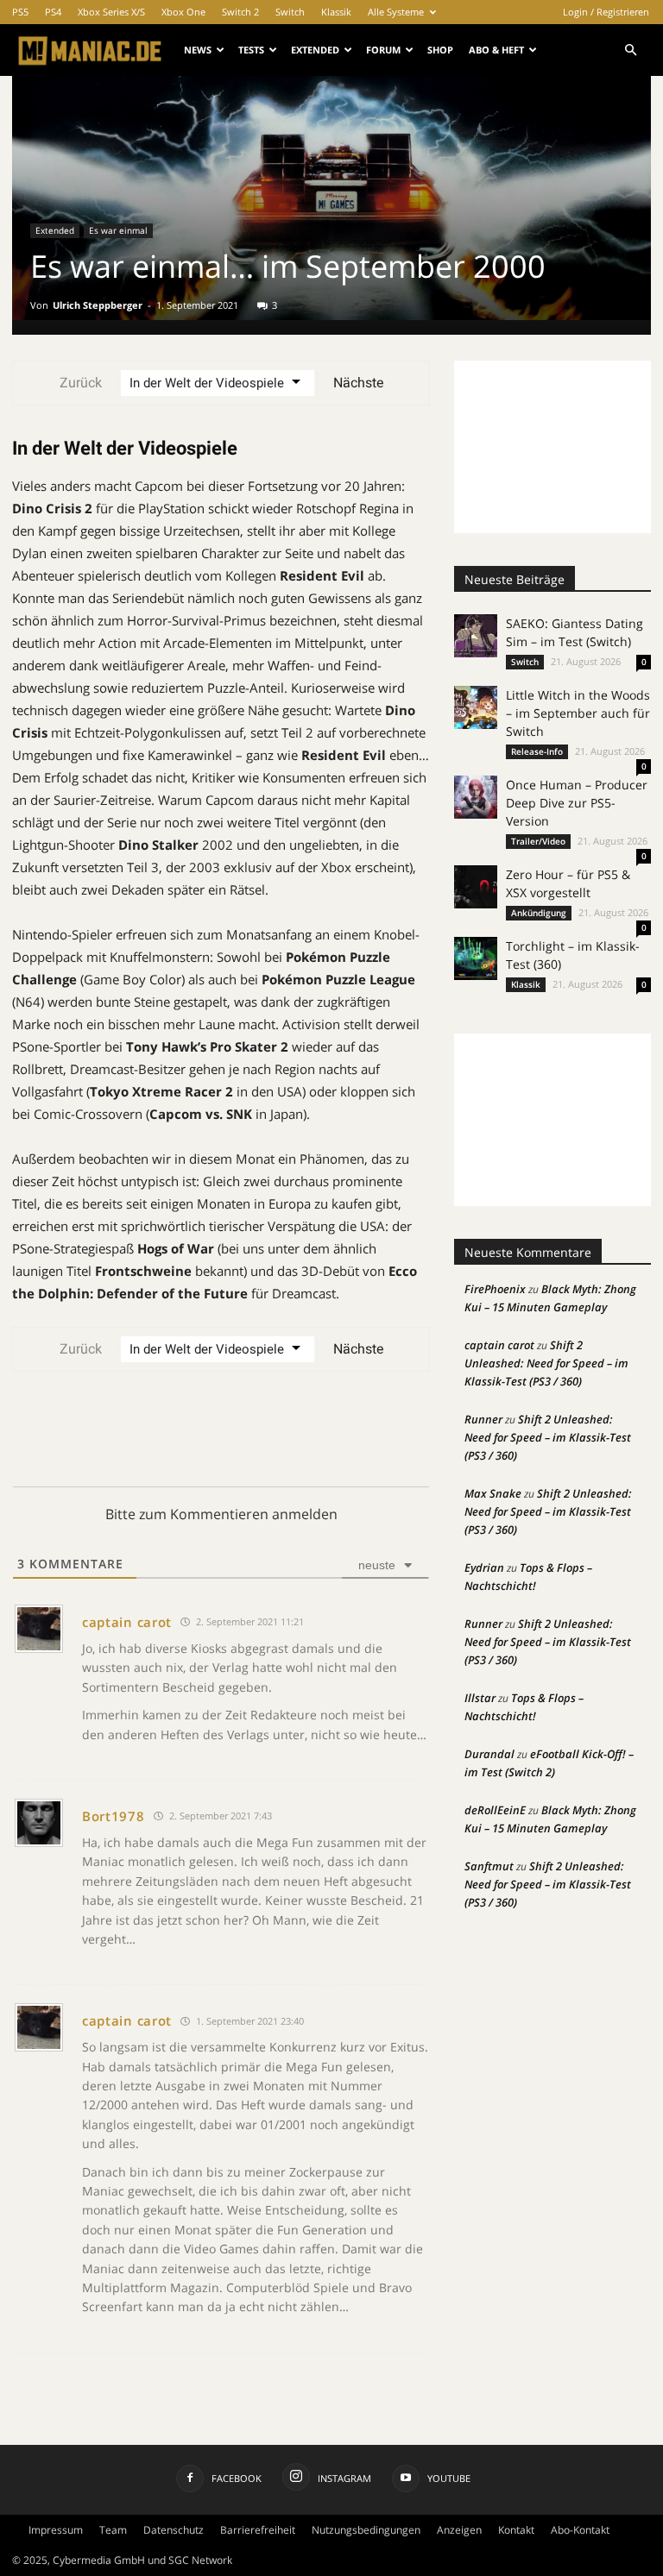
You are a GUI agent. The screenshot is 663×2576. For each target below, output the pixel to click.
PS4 (53, 12)
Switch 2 (240, 12)
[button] (630, 50)
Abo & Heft (496, 50)
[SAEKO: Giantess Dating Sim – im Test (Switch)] (476, 636)
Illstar (480, 1698)
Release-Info (537, 751)
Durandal (489, 1754)
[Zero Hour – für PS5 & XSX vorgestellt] (476, 887)
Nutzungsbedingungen (366, 2530)
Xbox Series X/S (111, 12)
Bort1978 (114, 1816)
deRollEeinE (495, 1810)
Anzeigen (459, 2530)
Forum (383, 50)
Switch (290, 12)
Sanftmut (489, 1866)
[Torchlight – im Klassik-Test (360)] (476, 958)
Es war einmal (118, 230)
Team (113, 2530)
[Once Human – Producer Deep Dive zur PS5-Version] (476, 797)
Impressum (56, 2530)
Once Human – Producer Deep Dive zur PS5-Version (577, 803)
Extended (315, 50)
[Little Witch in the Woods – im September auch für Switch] (476, 707)
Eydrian (484, 1568)
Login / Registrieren (606, 12)
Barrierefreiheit (258, 2530)
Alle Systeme (396, 12)
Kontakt (516, 2530)
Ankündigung (539, 913)
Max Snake (493, 1493)
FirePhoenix (495, 1289)
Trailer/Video (538, 841)
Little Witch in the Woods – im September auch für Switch (578, 713)
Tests (251, 50)
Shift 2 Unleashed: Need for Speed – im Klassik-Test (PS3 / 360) (546, 1363)
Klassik (336, 12)
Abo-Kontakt (580, 2530)
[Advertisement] (552, 447)
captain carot (127, 1622)
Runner (483, 1419)
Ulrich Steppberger (98, 305)
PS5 (20, 12)
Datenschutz (174, 2530)
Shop (440, 50)
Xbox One (183, 12)
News (198, 50)
